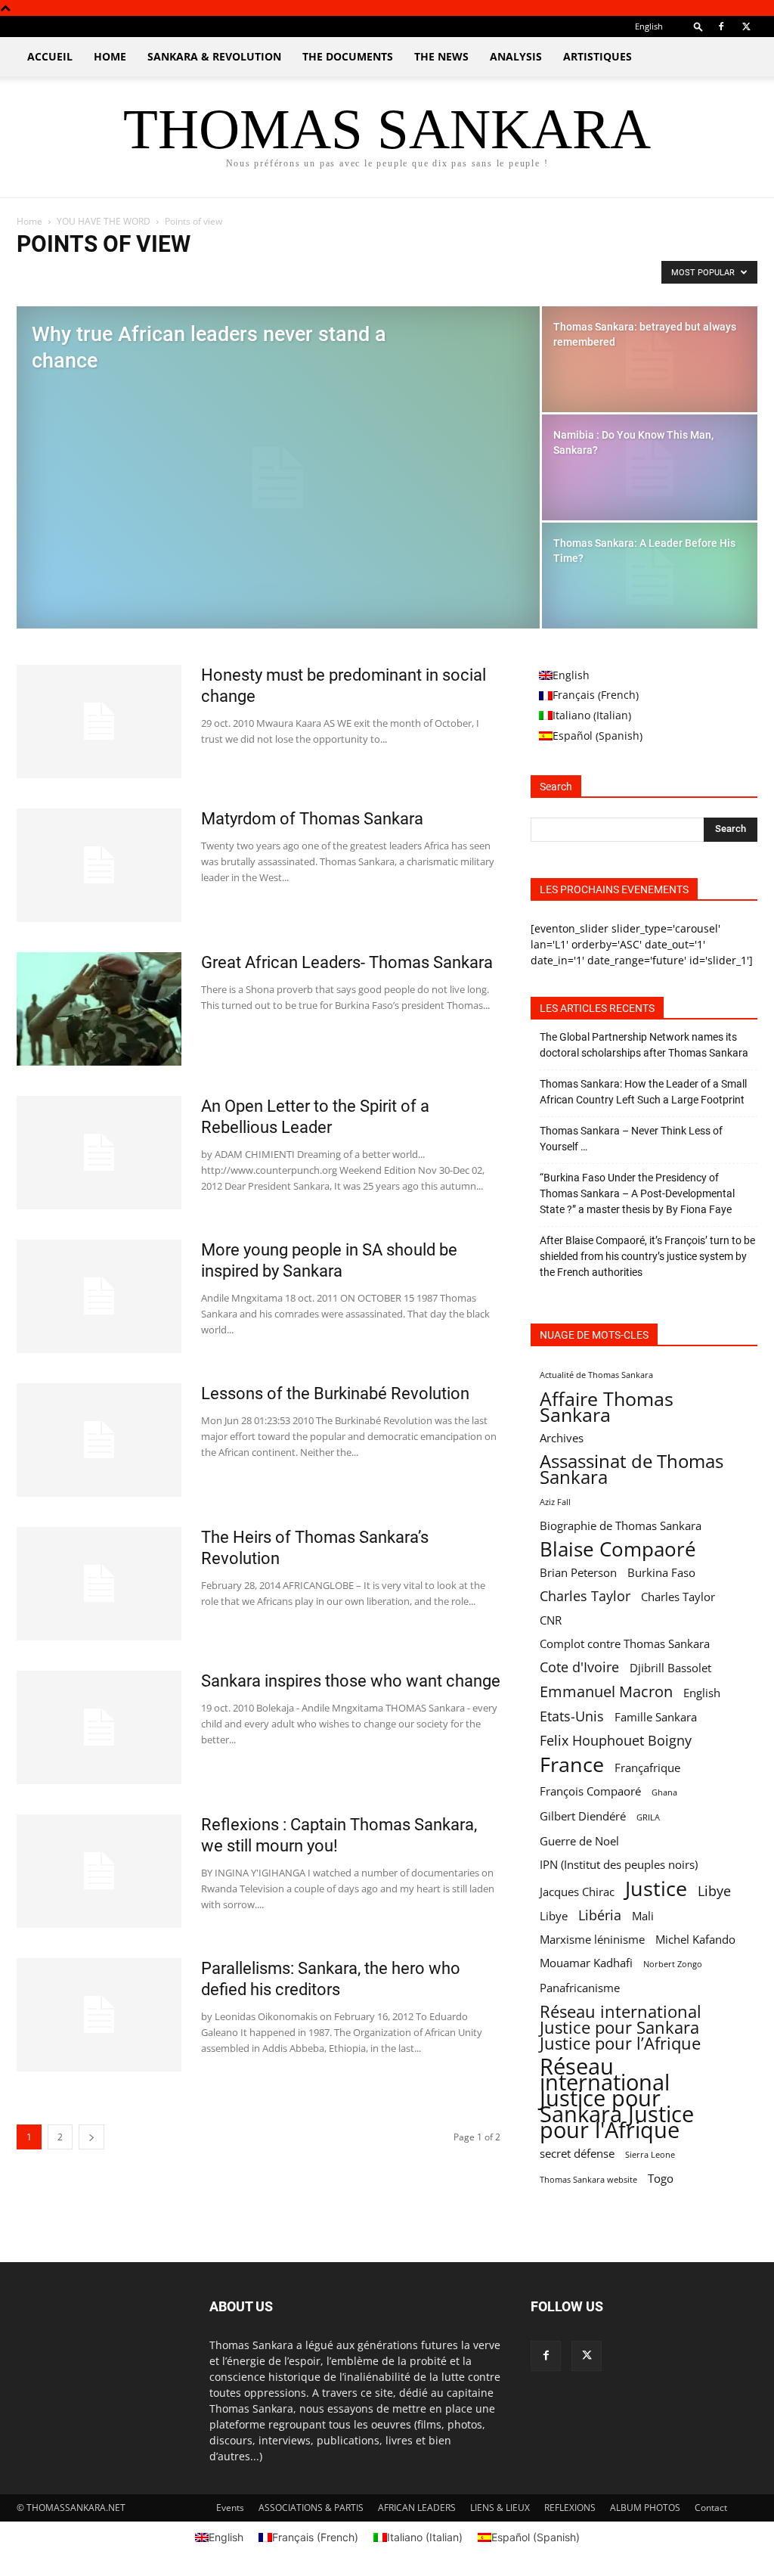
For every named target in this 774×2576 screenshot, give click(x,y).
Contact (711, 2508)
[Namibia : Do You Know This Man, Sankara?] (650, 468)
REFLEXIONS (570, 2508)
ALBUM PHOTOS (645, 2508)
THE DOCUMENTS (348, 56)
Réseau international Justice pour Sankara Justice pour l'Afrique (617, 2098)
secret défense (577, 2153)
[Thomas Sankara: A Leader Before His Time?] (650, 576)
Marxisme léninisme (592, 1939)
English (702, 1693)
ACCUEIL (50, 56)
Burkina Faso (661, 1572)
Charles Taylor (585, 1596)
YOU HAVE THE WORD (104, 221)
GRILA (648, 1817)
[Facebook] (721, 26)
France (572, 1764)
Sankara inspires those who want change (351, 1681)
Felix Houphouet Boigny (616, 1741)
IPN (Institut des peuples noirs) (619, 1864)
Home (29, 221)
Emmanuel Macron (606, 1691)
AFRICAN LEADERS (417, 2508)
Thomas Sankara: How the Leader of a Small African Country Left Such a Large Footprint (643, 1092)
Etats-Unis (572, 1716)
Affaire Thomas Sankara (607, 1407)
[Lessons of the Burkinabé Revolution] (99, 1440)
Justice (656, 1888)
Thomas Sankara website (588, 2180)
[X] (746, 26)
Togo (661, 2178)
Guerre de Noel (579, 1841)
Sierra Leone (650, 2155)
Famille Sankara (656, 1717)
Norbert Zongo (673, 1964)
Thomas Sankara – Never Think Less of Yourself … (631, 1139)
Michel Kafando (695, 1939)
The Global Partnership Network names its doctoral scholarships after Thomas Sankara (644, 1045)
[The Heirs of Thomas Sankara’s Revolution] (99, 1584)
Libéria (600, 1915)
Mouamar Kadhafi (586, 1963)
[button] (698, 26)
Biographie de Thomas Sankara (621, 1525)
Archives (562, 1438)
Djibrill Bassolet (670, 1668)
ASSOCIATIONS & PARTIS (311, 2508)
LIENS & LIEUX (500, 2508)
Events (230, 2508)
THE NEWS (441, 56)
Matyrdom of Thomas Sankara (312, 819)
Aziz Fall (555, 1502)
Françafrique (647, 1768)
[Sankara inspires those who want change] (99, 1727)
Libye (714, 1891)
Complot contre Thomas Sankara (625, 1643)
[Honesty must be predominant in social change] (99, 722)
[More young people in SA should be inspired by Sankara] (99, 1296)
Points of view (51, 276)
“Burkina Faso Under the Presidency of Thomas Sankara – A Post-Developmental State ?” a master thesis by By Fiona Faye (637, 1193)
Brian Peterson (578, 1572)
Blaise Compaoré (618, 1549)
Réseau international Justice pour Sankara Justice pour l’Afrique (621, 2027)
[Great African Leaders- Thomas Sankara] (99, 1009)
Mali (643, 1916)
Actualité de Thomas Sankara (596, 1375)
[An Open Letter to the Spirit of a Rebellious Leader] (99, 1153)
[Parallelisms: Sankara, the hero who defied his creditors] (99, 2015)
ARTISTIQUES (598, 56)
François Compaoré (590, 1791)
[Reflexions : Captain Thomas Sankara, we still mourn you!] (99, 1871)
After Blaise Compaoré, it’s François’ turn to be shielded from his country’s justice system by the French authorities (647, 1256)
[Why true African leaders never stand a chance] (278, 478)
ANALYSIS (516, 56)
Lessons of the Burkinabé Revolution (335, 1394)
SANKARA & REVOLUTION (214, 56)
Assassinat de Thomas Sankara (632, 1470)
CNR (551, 1620)
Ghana (664, 1792)
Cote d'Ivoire (579, 1667)
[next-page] (91, 2137)
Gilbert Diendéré (583, 1816)
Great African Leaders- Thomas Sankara (347, 962)
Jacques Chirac (577, 1892)
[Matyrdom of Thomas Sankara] (99, 865)
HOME (110, 56)
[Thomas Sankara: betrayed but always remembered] (650, 360)
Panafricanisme (580, 1988)
